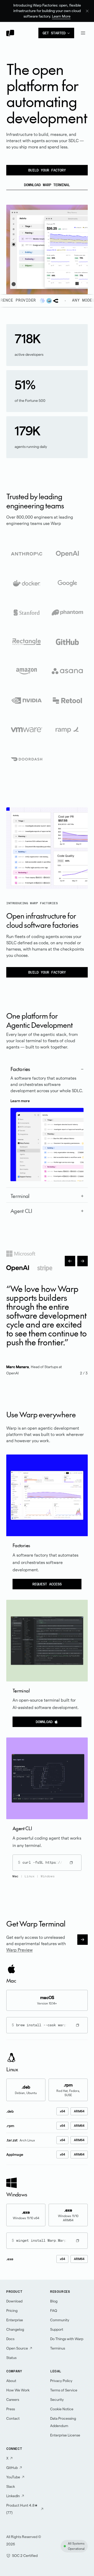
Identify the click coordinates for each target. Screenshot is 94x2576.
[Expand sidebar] (14, 219)
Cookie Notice (62, 2409)
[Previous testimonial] (70, 1261)
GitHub (12, 2468)
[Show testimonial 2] (18, 1268)
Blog (54, 2301)
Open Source (17, 2348)
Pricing (12, 2311)
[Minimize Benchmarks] (49, 219)
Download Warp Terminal (47, 185)
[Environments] (14, 229)
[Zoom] (17, 212)
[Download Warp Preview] (83, 1940)
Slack (11, 2486)
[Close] (12, 212)
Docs (10, 2339)
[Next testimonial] (83, 1261)
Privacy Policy (61, 2381)
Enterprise (15, 2320)
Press (11, 2409)
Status (11, 2358)
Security (57, 2400)
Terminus (58, 2348)
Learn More (61, 16)
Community (60, 2320)
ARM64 (79, 2111)
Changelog (15, 2329)
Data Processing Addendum (63, 2422)
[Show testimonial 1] (21, 1254)
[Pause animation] (77, 284)
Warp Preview (19, 1950)
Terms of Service (64, 2390)
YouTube (13, 2477)
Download (44, 1722)
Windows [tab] (48, 1876)
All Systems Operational (76, 2546)
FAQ (54, 2311)
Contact (13, 2418)
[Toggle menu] (83, 33)
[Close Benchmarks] (47, 219)
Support (57, 2329)
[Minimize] (15, 212)
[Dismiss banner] (87, 11)
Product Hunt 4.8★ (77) (22, 2509)
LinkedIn (13, 2496)
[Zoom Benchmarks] (51, 219)
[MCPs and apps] (14, 234)
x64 (62, 2111)
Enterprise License (65, 2435)
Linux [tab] (30, 1876)
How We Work (18, 2390)
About (11, 2381)
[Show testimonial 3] (45, 1268)
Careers (13, 2400)
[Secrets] (14, 240)
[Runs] (14, 224)
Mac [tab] (16, 1876)
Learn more (20, 1101)
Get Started (54, 33)
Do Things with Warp (67, 2339)
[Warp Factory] (14, 245)
